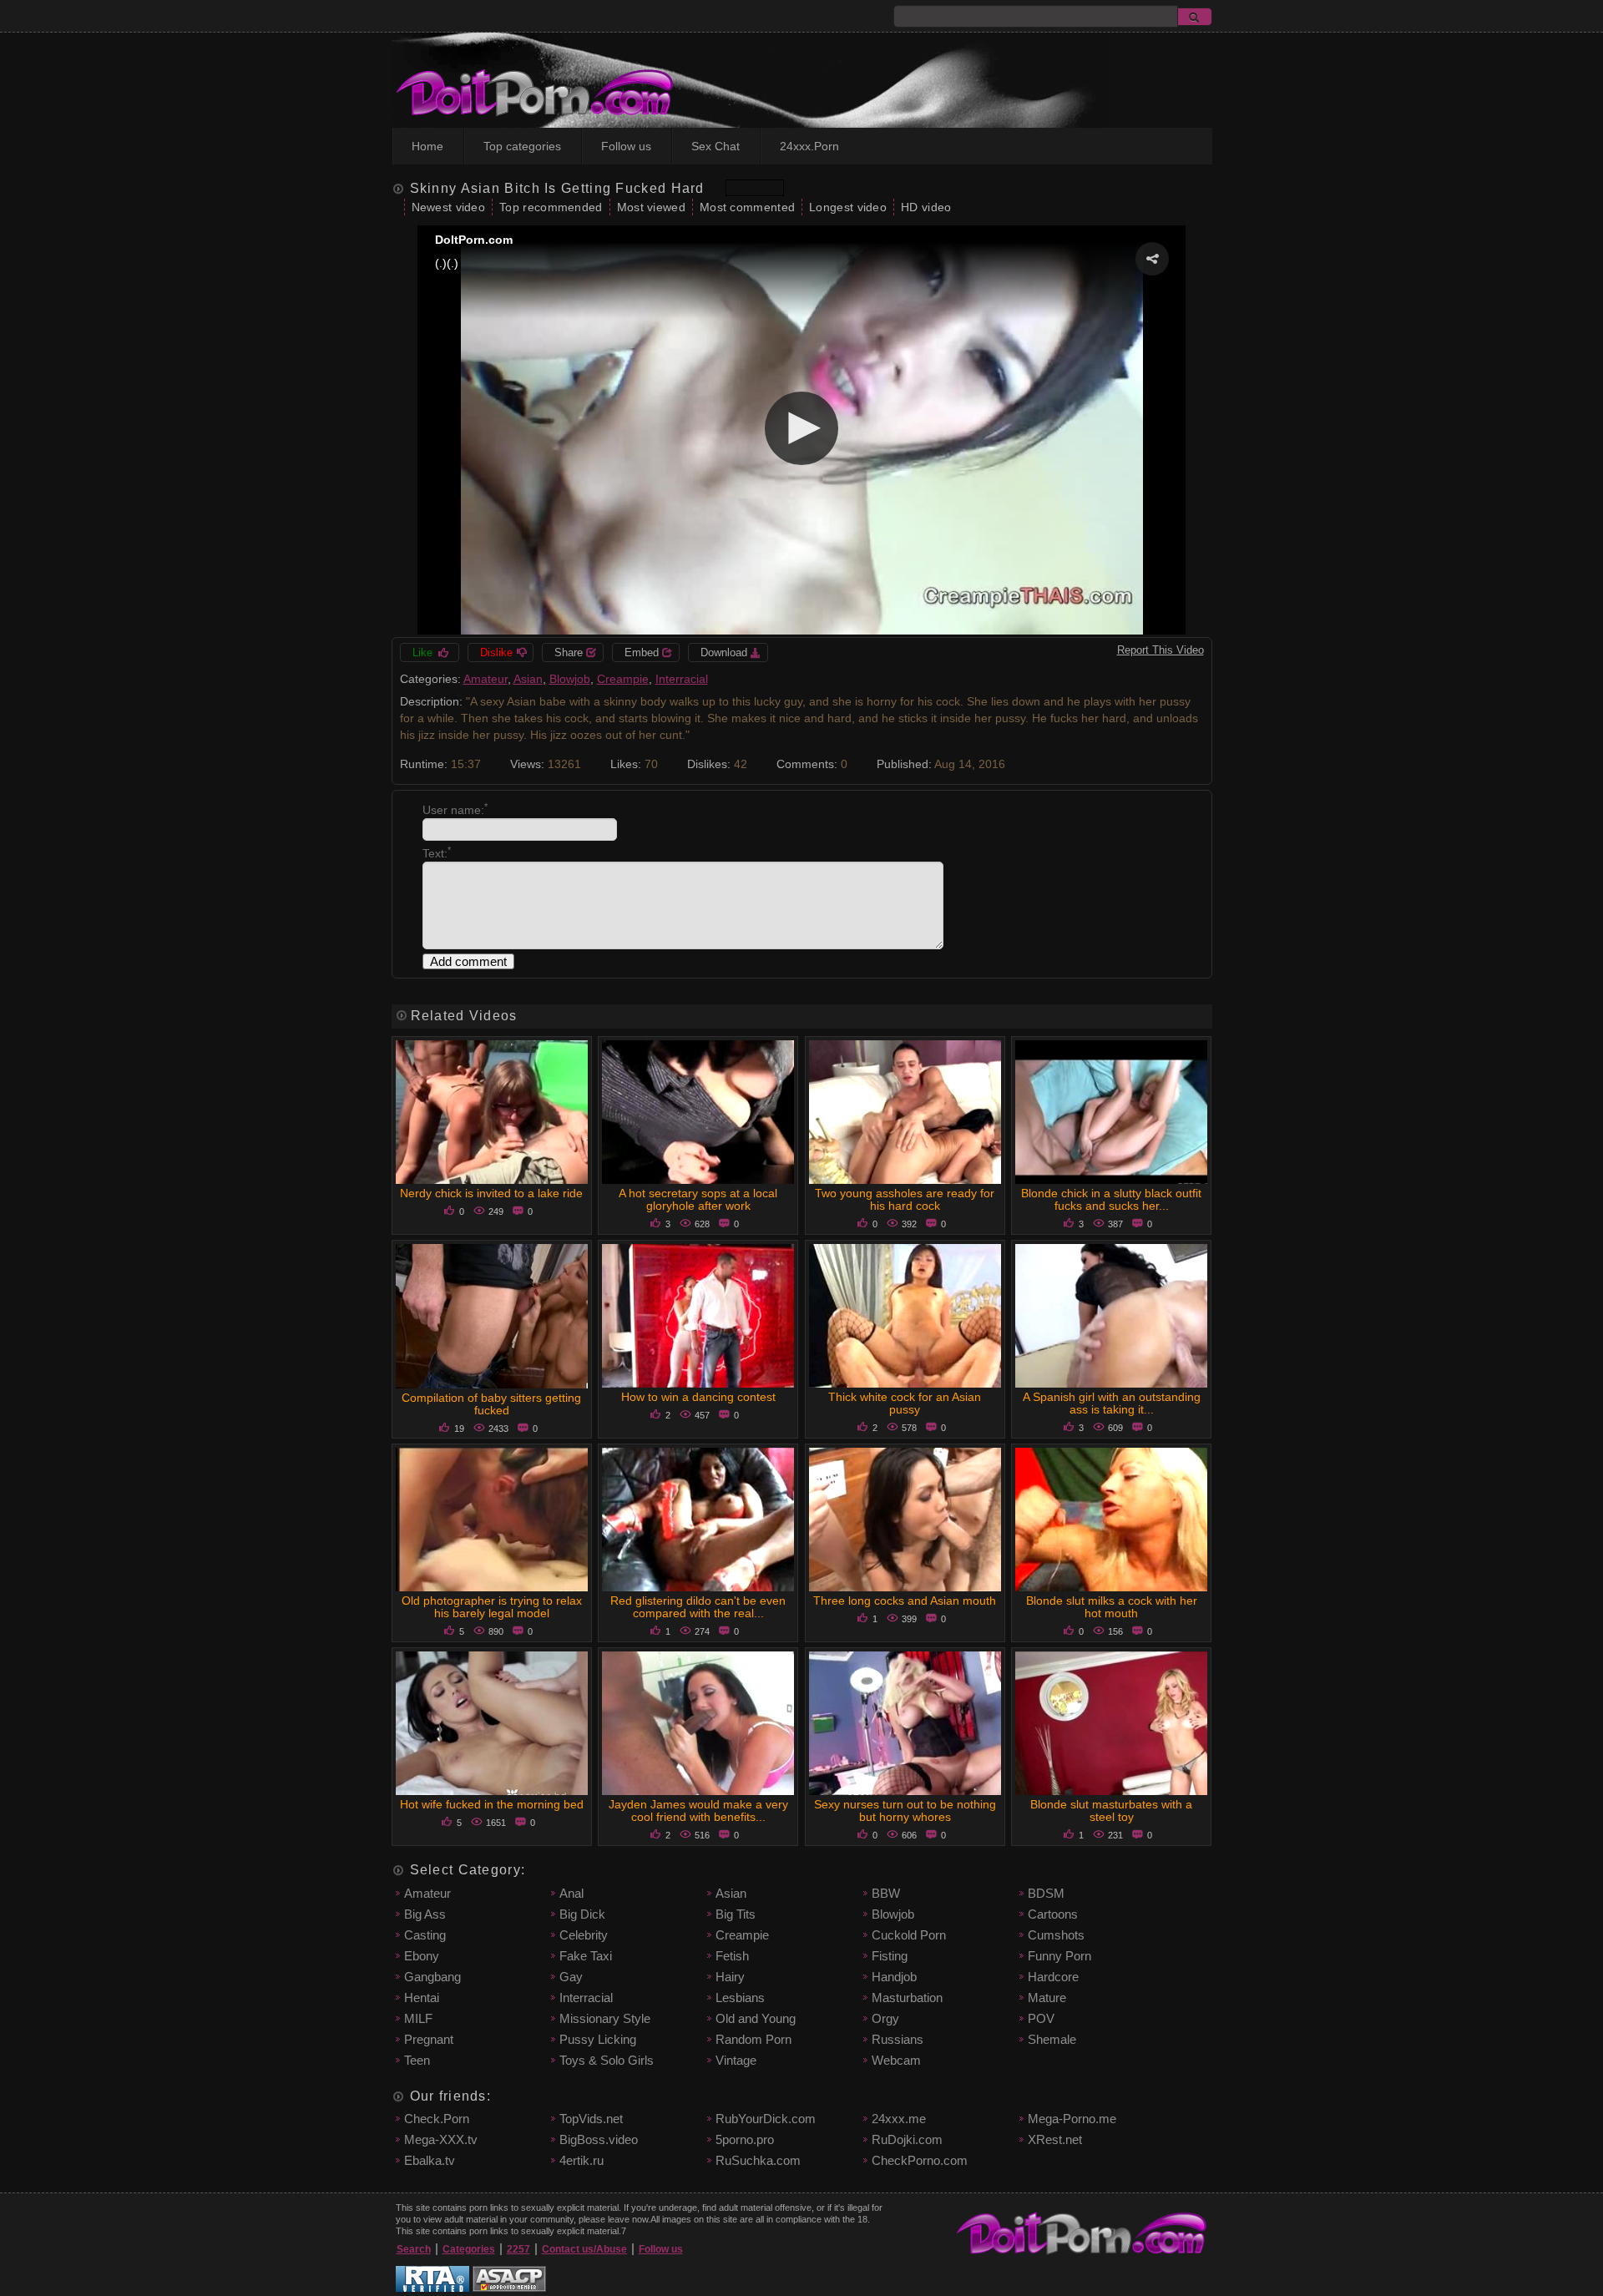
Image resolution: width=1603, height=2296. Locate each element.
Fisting (890, 1956)
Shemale (1052, 2039)
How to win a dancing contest (698, 1397)
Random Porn (753, 2039)
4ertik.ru (582, 2160)
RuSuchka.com (758, 2160)
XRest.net (1055, 2139)
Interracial (682, 679)
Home (427, 146)
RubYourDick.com (766, 2119)
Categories (469, 2249)
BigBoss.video (599, 2139)
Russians (898, 2039)
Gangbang (432, 1977)
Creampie (623, 679)
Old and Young (756, 2018)
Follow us (626, 146)
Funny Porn (1059, 1956)
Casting (425, 1935)
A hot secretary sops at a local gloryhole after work (698, 1199)
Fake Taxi (586, 1956)
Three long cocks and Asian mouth (905, 1601)
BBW (886, 1893)
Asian (528, 679)
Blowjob (570, 679)
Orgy (885, 2018)
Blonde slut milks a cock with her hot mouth (1112, 1607)
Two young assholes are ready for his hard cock (905, 1199)
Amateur (485, 679)
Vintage (736, 2060)
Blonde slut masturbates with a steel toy (1111, 1811)
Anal (571, 1893)
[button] (1152, 259)
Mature (1047, 1998)
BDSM (1046, 1893)
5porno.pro (745, 2139)
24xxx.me (899, 2119)
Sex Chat (716, 146)
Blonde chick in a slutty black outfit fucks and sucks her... (1111, 1199)
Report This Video (1161, 650)
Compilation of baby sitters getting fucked (491, 1404)
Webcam (896, 2060)
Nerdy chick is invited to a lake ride (491, 1193)
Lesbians (740, 1998)
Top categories (522, 146)
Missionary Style (605, 2018)
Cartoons (1053, 1914)
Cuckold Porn (909, 1935)
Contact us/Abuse (584, 2249)
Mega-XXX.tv (441, 2139)
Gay (571, 1977)
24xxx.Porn (809, 146)
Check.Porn (437, 2119)
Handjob (894, 1977)
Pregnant (429, 2039)
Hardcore (1053, 1977)
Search (414, 2249)
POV (1041, 2018)
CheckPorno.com (920, 2160)
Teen (417, 2060)
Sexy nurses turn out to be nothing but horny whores (905, 1811)
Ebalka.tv (430, 2160)
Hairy (730, 1977)
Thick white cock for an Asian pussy (905, 1403)
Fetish (732, 1956)
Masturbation (907, 1998)
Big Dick (582, 1914)
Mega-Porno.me (1072, 2119)
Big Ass (425, 1914)
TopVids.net (591, 2119)
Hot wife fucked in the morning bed (492, 1804)
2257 (518, 2249)
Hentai (422, 1998)
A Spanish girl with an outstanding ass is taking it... (1112, 1403)
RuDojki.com (907, 2139)
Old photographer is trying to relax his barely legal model (492, 1607)
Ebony (422, 1956)
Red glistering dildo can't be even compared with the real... (698, 1607)
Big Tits (736, 1914)
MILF (418, 2018)
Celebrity (584, 1935)
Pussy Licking (598, 2039)
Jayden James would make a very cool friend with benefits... (698, 1811)
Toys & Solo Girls (607, 2060)
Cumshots (1056, 1935)
